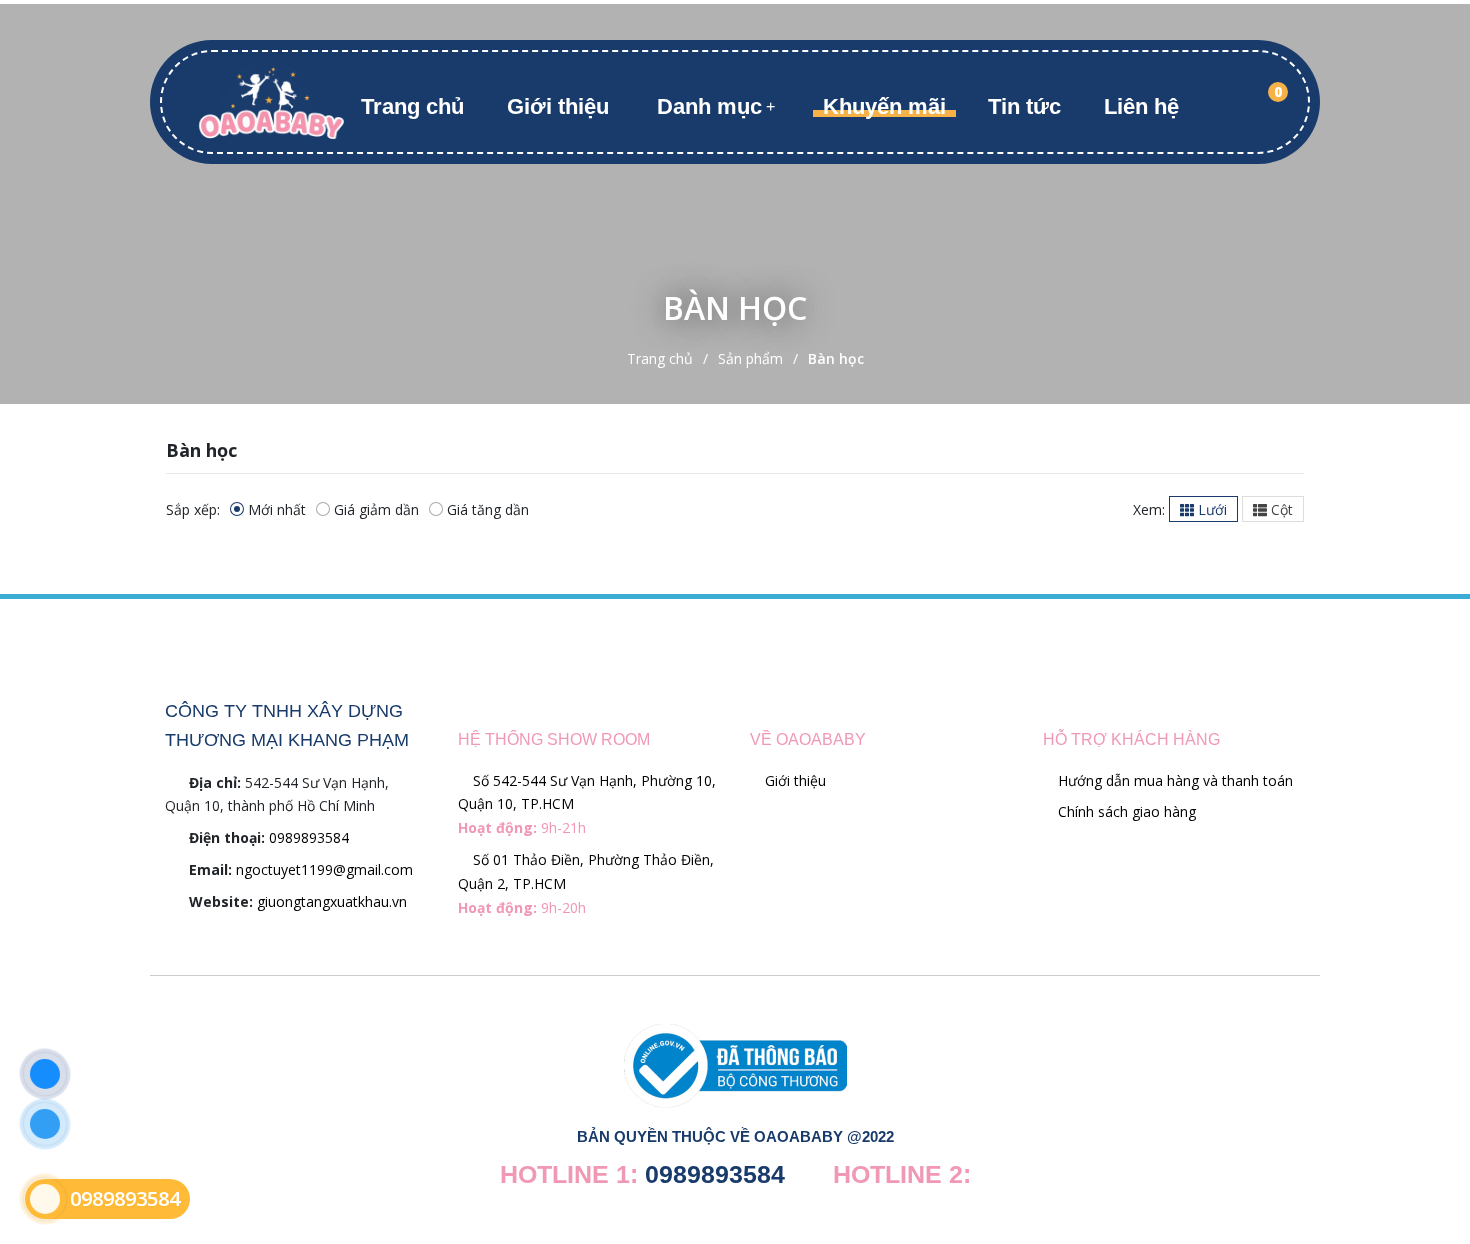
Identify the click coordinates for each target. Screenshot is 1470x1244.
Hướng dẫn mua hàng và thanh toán (1173, 780)
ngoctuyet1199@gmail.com (324, 869)
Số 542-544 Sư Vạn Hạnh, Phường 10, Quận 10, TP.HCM (587, 804)
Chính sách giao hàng (1125, 811)
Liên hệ (1141, 106)
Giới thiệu (558, 106)
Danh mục (709, 106)
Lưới (1210, 509)
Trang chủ (412, 106)
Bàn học (836, 358)
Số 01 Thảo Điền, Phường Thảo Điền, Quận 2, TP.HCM (586, 883)
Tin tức (1024, 106)
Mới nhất (277, 509)
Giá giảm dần (376, 509)
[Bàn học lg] (271, 100)
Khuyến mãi (884, 106)
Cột (1280, 509)
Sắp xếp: (193, 509)
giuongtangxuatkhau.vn (332, 901)
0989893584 (309, 837)
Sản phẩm (750, 358)
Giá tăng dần (488, 509)
